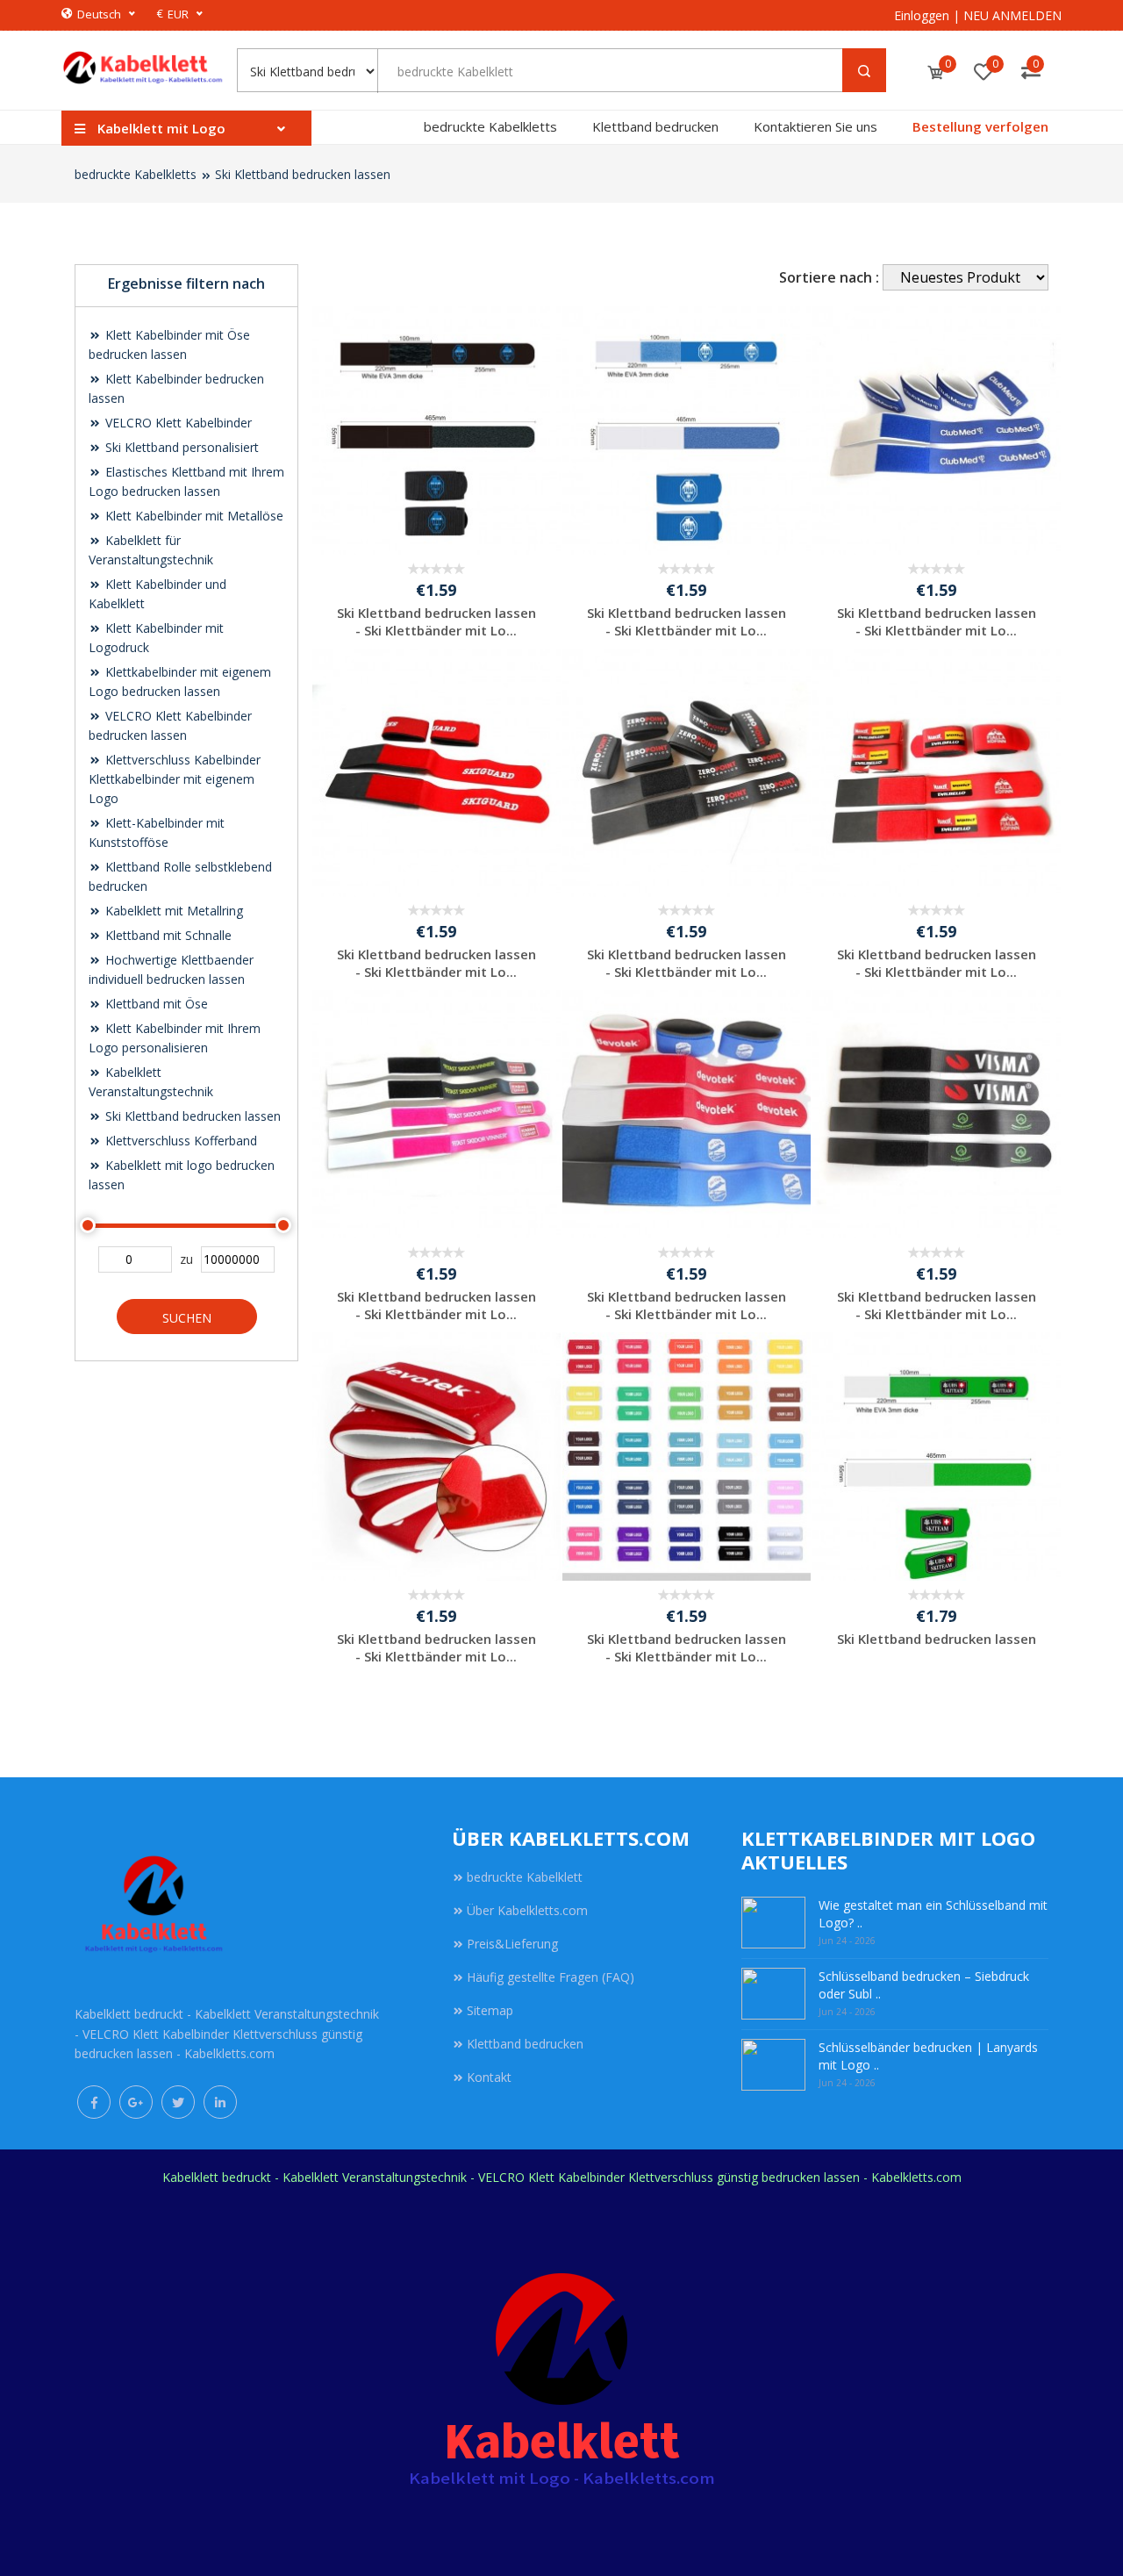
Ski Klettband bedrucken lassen (303, 174)
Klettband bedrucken (655, 126)
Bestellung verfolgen (980, 126)
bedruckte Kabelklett (525, 1877)
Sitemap (490, 2010)
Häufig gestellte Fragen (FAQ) (551, 1977)
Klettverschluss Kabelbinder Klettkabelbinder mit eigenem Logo (175, 779)
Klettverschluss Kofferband (179, 1141)
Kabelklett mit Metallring (172, 911)
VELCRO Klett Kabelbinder (177, 423)
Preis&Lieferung (512, 1944)
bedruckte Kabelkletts (490, 126)
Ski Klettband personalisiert (180, 447)
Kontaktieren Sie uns (815, 126)
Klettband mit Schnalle (167, 935)
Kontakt (489, 2077)
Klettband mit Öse (155, 1004)
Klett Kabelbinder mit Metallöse (193, 516)
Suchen (187, 1318)
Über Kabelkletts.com (527, 1910)
